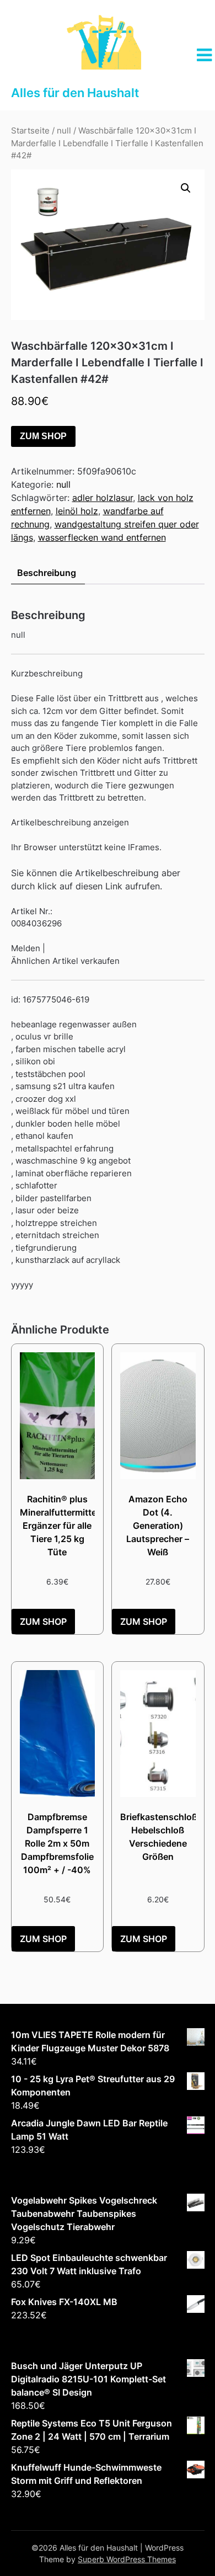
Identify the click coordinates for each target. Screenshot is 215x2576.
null (64, 131)
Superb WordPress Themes (127, 2559)
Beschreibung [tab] (47, 573)
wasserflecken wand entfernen (102, 537)
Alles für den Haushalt (75, 93)
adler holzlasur (103, 498)
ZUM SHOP (43, 436)
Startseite (30, 131)
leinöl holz (77, 511)
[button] (186, 188)
